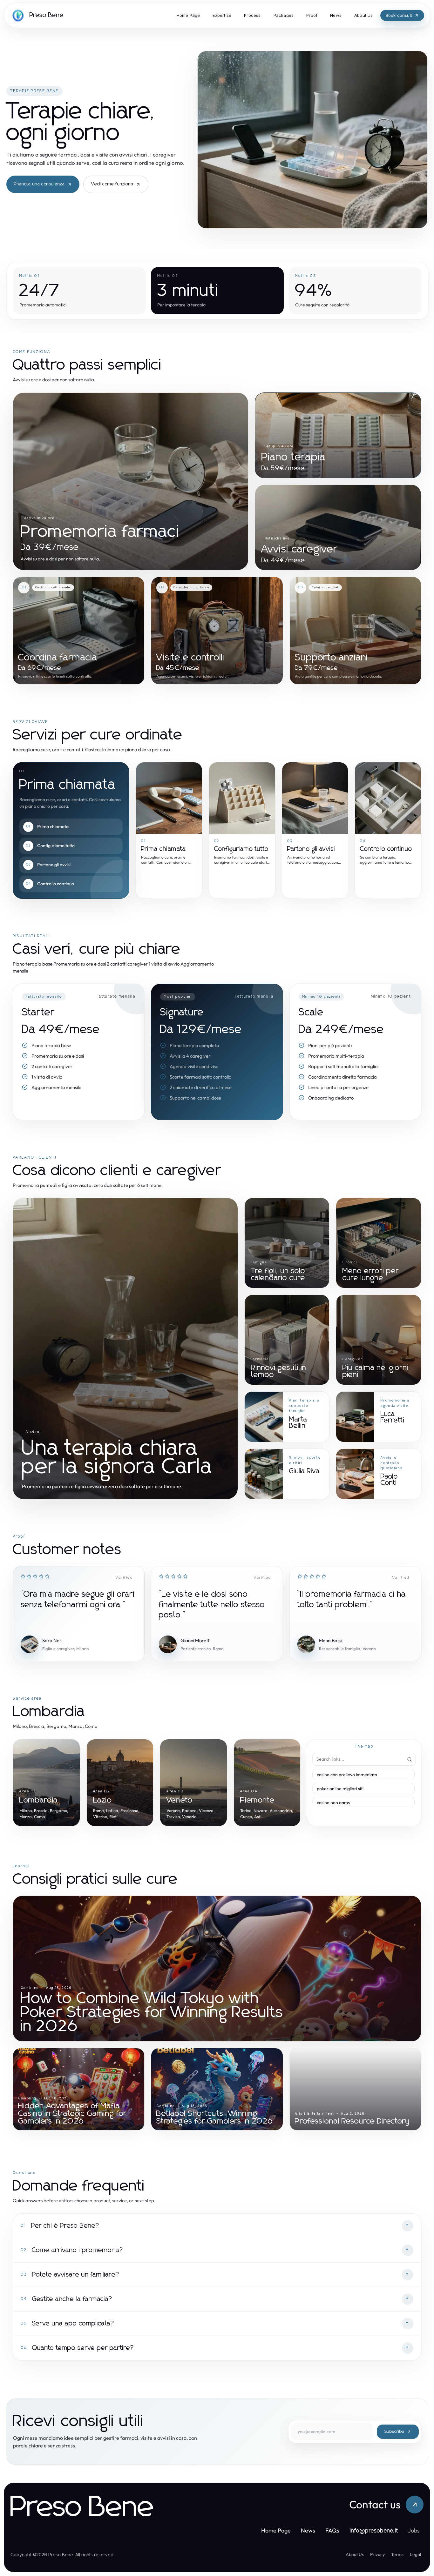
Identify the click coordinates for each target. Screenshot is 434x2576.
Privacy (377, 2554)
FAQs (332, 2530)
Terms (397, 2554)
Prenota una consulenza (39, 184)
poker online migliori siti (340, 1789)
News (308, 2530)
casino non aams (333, 1803)
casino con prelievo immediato (347, 1775)
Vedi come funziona (112, 184)
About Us (355, 2554)
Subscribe (394, 2432)
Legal (415, 2554)
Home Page (276, 2530)
